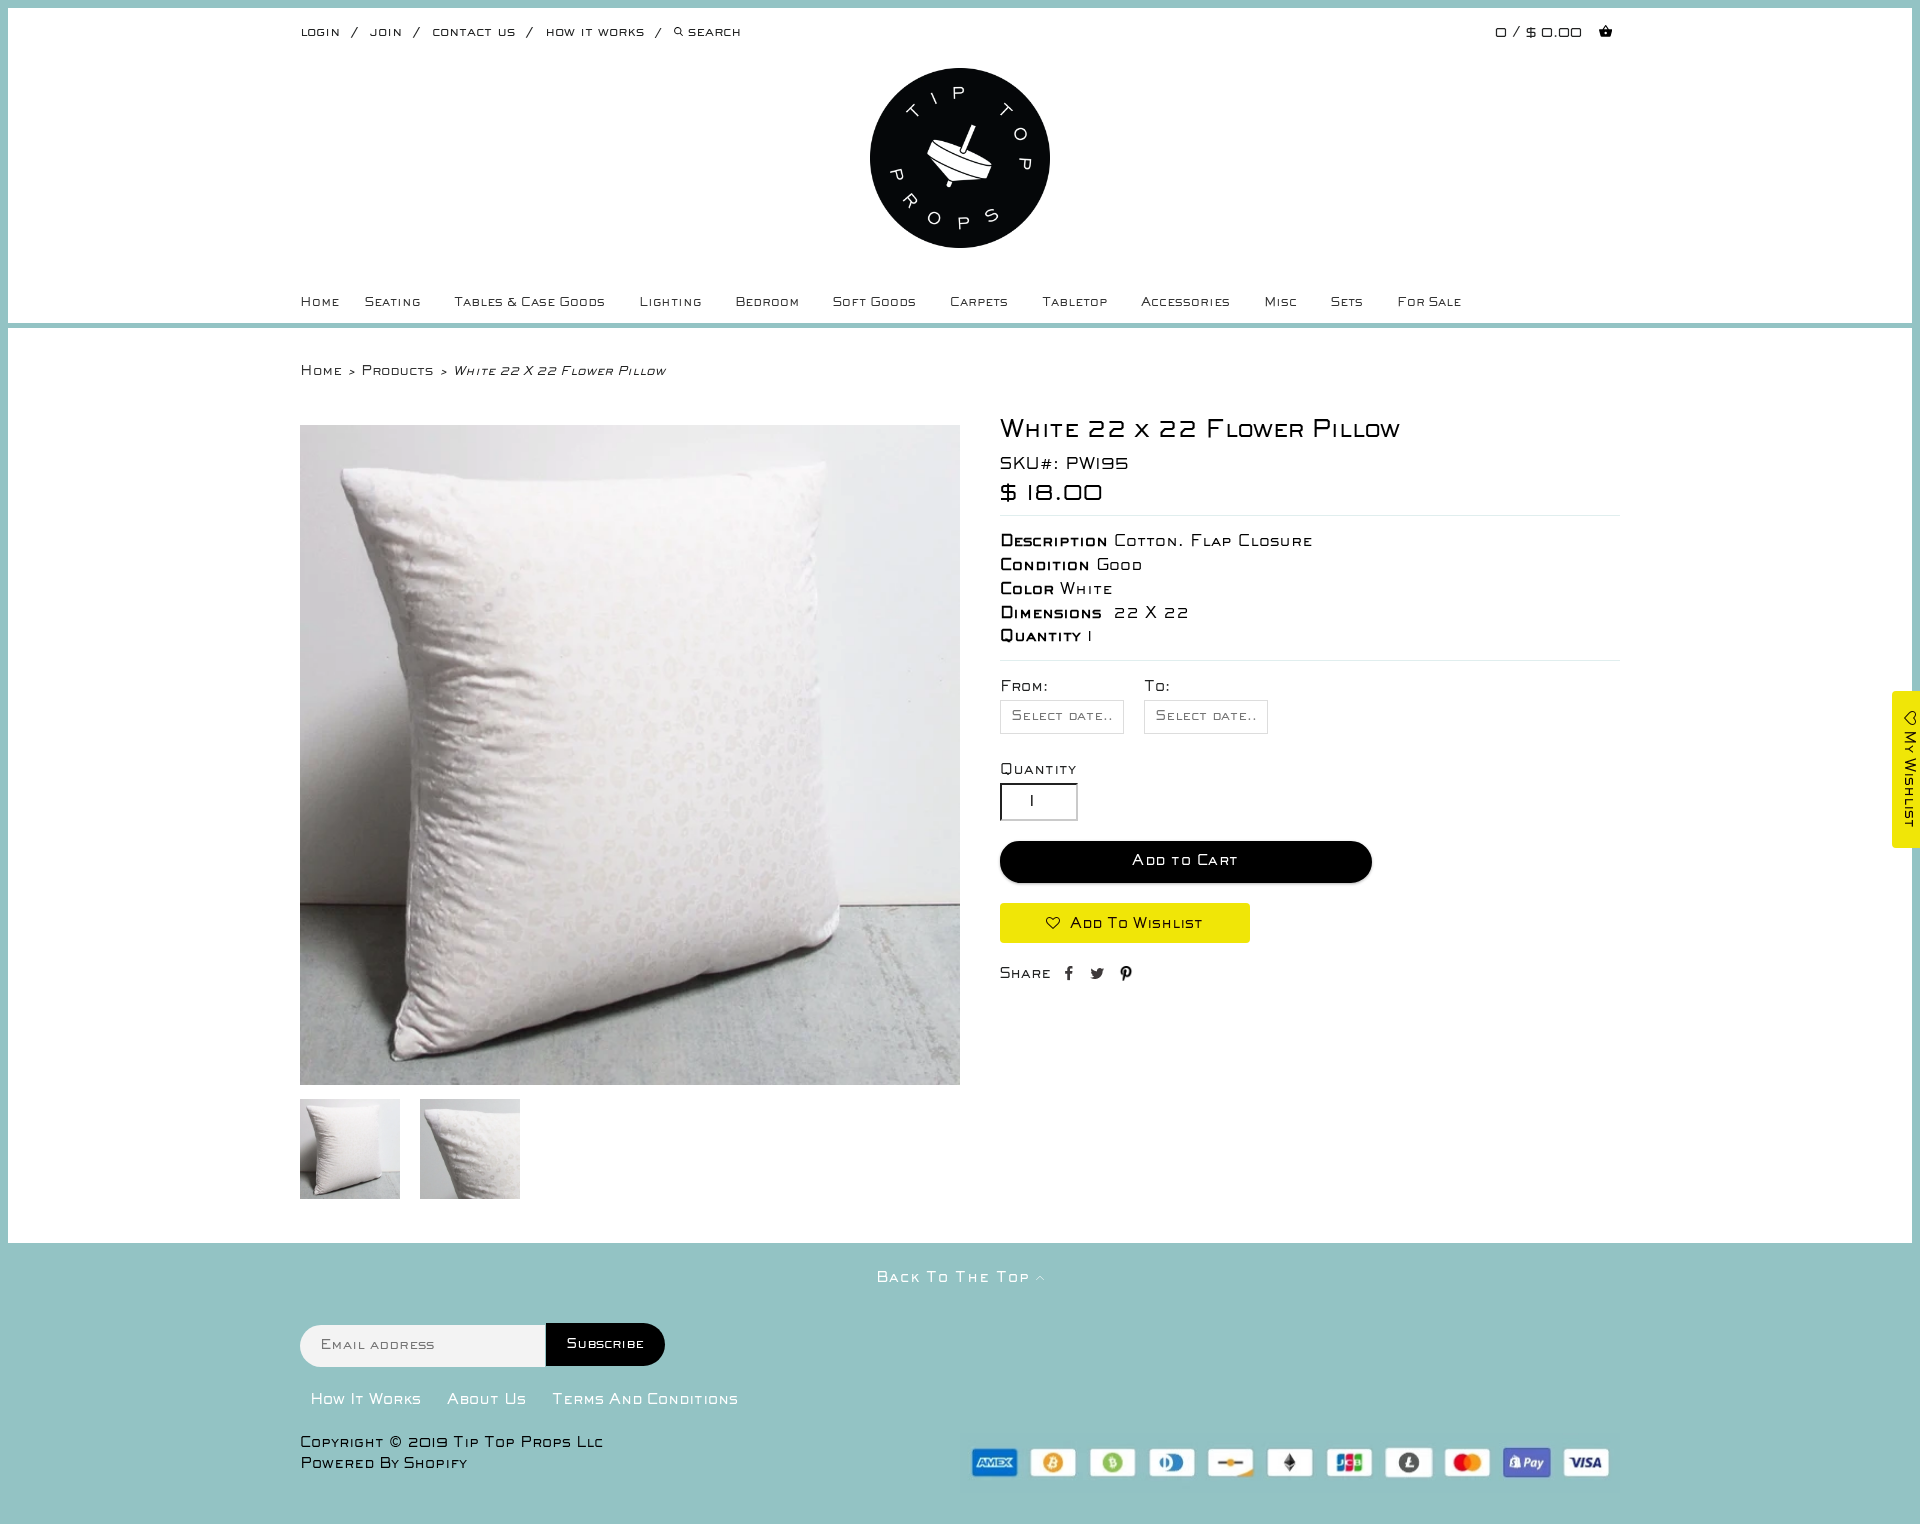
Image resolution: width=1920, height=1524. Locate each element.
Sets (1347, 303)
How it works (594, 32)
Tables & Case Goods (529, 303)
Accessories (1185, 303)
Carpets (979, 303)
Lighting (670, 303)
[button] (1125, 923)
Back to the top (956, 1278)
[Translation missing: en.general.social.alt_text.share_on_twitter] (1099, 977)
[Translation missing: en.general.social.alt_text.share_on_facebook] (1070, 977)
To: (1157, 687)
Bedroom (767, 303)
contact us (473, 32)
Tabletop (1074, 303)
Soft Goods (874, 303)
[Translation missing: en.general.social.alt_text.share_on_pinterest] (1126, 977)
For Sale (1429, 303)
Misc (1280, 303)
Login (320, 32)
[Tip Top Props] (960, 83)
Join (386, 32)
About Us (486, 1400)
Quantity (1038, 770)
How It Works (365, 1400)
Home (319, 303)
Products (397, 371)
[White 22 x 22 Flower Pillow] (630, 1081)
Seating (392, 303)
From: (1024, 687)
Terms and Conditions (645, 1400)
